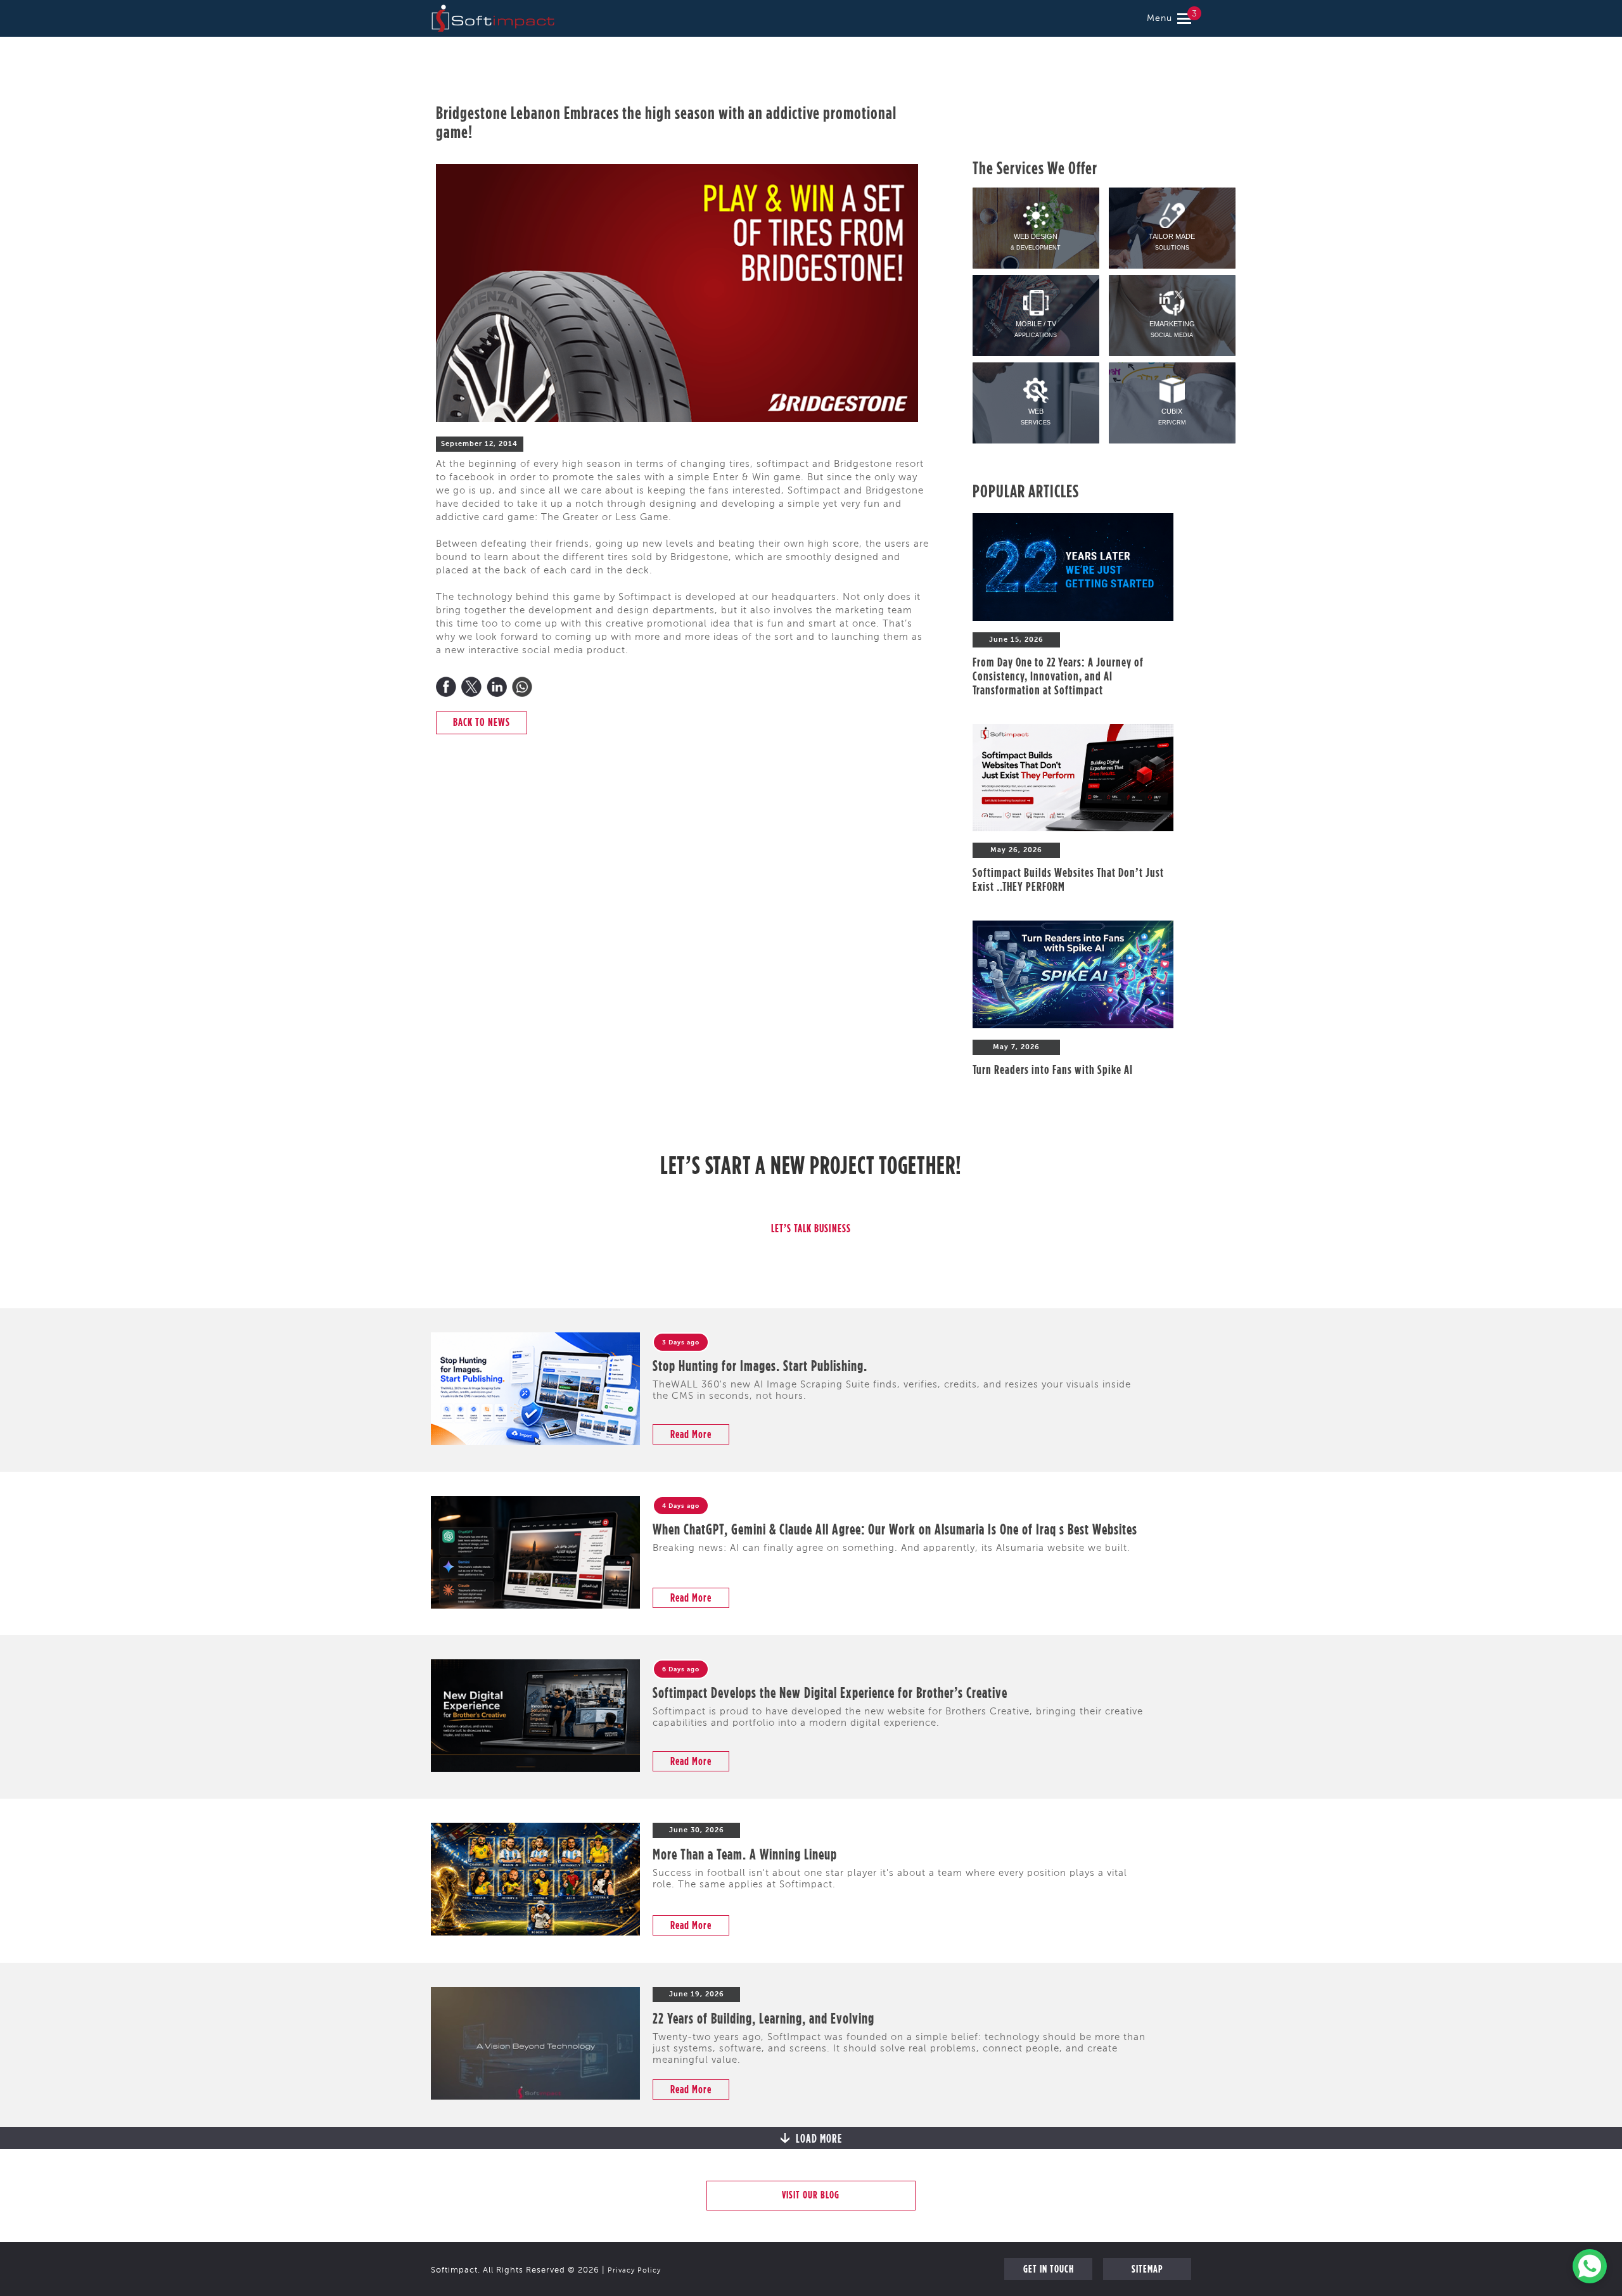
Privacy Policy (634, 2271)
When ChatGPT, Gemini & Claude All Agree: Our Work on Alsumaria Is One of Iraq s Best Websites (895, 1529)
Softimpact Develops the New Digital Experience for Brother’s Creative (830, 1692)
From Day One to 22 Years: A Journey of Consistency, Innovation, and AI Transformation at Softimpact (1058, 676)
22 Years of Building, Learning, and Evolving (763, 2018)
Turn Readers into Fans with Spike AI (1053, 1069)
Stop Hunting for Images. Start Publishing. (760, 1365)
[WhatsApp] (522, 687)
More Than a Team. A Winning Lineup (745, 1854)
